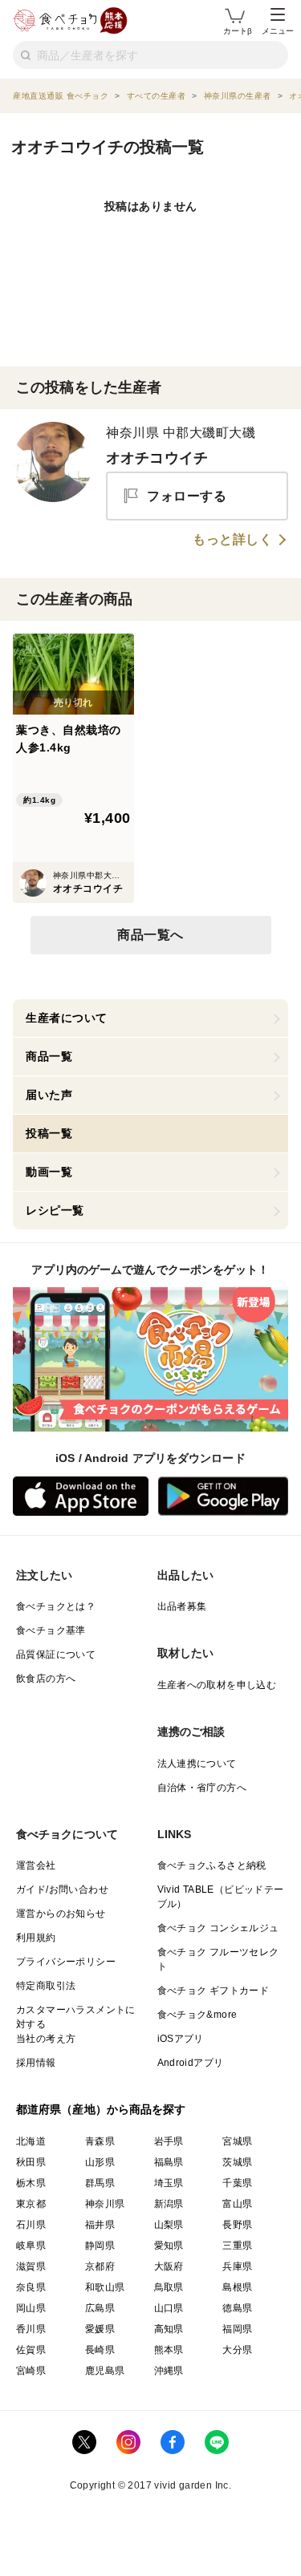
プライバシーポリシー (66, 1962)
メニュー (278, 31)
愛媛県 (100, 2329)
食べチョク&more (197, 2015)
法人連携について (197, 1764)
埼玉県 (169, 2183)
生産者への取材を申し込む (217, 1685)
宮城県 (237, 2141)
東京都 (31, 2204)
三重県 (237, 2246)
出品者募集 (182, 1606)
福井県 (100, 2225)
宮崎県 (31, 2371)
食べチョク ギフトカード (214, 1991)
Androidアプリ (191, 2063)
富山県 (237, 2204)
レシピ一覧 (55, 1210)
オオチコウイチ (157, 458)
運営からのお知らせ (61, 1914)
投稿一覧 (49, 1133)
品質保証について (56, 1655)
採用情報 (36, 2063)
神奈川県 (105, 2204)
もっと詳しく (232, 540)
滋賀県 (31, 2266)
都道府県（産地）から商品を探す (101, 2109)
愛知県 (169, 2246)
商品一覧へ (150, 935)
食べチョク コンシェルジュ (218, 1928)
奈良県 (31, 2287)
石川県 (31, 2225)
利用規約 (36, 1938)
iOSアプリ (181, 2039)
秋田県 (31, 2162)
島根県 (237, 2287)
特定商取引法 (46, 1986)
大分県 (237, 2350)
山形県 (100, 2162)
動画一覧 (49, 1172)
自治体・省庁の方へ (202, 1788)
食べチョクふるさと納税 (212, 1865)
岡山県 (31, 2308)
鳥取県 (169, 2287)
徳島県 (237, 2308)
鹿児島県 (105, 2371)
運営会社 (36, 1865)
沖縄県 (169, 2371)
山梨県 (169, 2225)
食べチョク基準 (51, 1630)
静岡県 (100, 2246)
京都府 (100, 2266)
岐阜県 (31, 2246)
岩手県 (169, 2141)
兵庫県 (237, 2266)
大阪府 (169, 2266)
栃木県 (31, 2183)
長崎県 (100, 2350)
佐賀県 (31, 2350)
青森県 (100, 2141)
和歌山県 (105, 2287)
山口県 (169, 2308)
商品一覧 (49, 1056)
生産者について (67, 1018)
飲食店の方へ (46, 1679)
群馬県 (100, 2183)
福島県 (169, 2162)
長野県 (237, 2225)
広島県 (100, 2308)
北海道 (31, 2141)
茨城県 (237, 2162)
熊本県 (169, 2350)
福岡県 (237, 2329)
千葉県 (237, 2183)
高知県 (169, 2329)
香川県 (31, 2329)
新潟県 (169, 2204)
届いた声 (49, 1095)
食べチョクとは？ (56, 1606)
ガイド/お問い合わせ (62, 1889)
